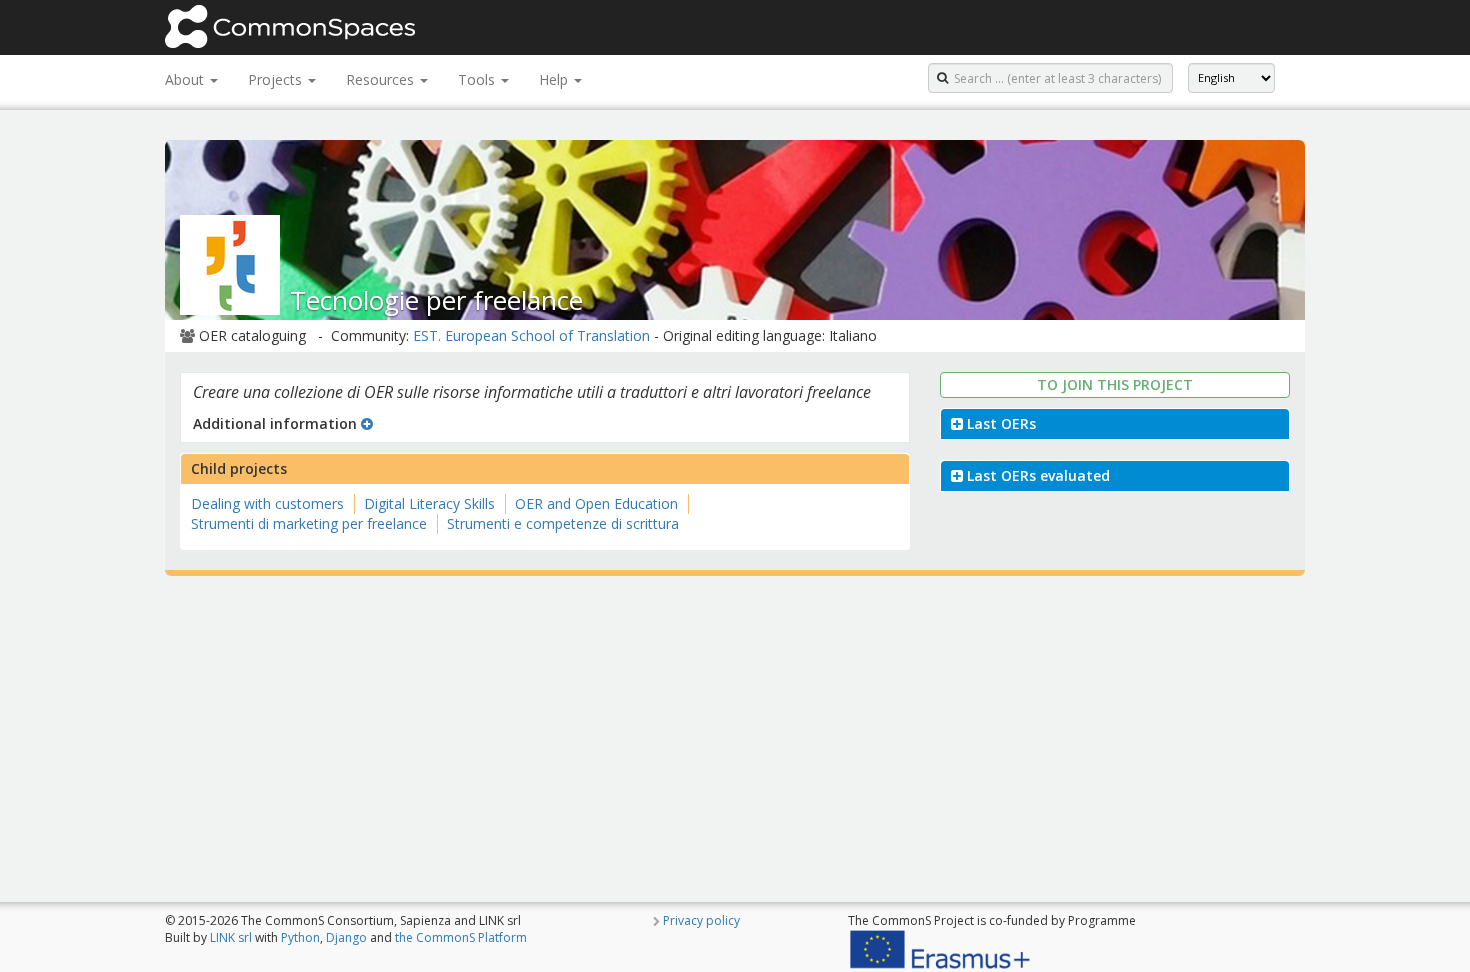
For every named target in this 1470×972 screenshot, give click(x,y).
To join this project (1115, 384)
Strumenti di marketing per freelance (309, 523)
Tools (478, 79)
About (186, 79)
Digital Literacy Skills (429, 503)
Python (300, 937)
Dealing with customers (267, 503)
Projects (277, 79)
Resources (382, 79)
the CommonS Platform (461, 937)
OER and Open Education (596, 503)
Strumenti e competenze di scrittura (563, 523)
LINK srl (231, 937)
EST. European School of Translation (531, 335)
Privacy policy (701, 920)
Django (346, 937)
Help (555, 79)
